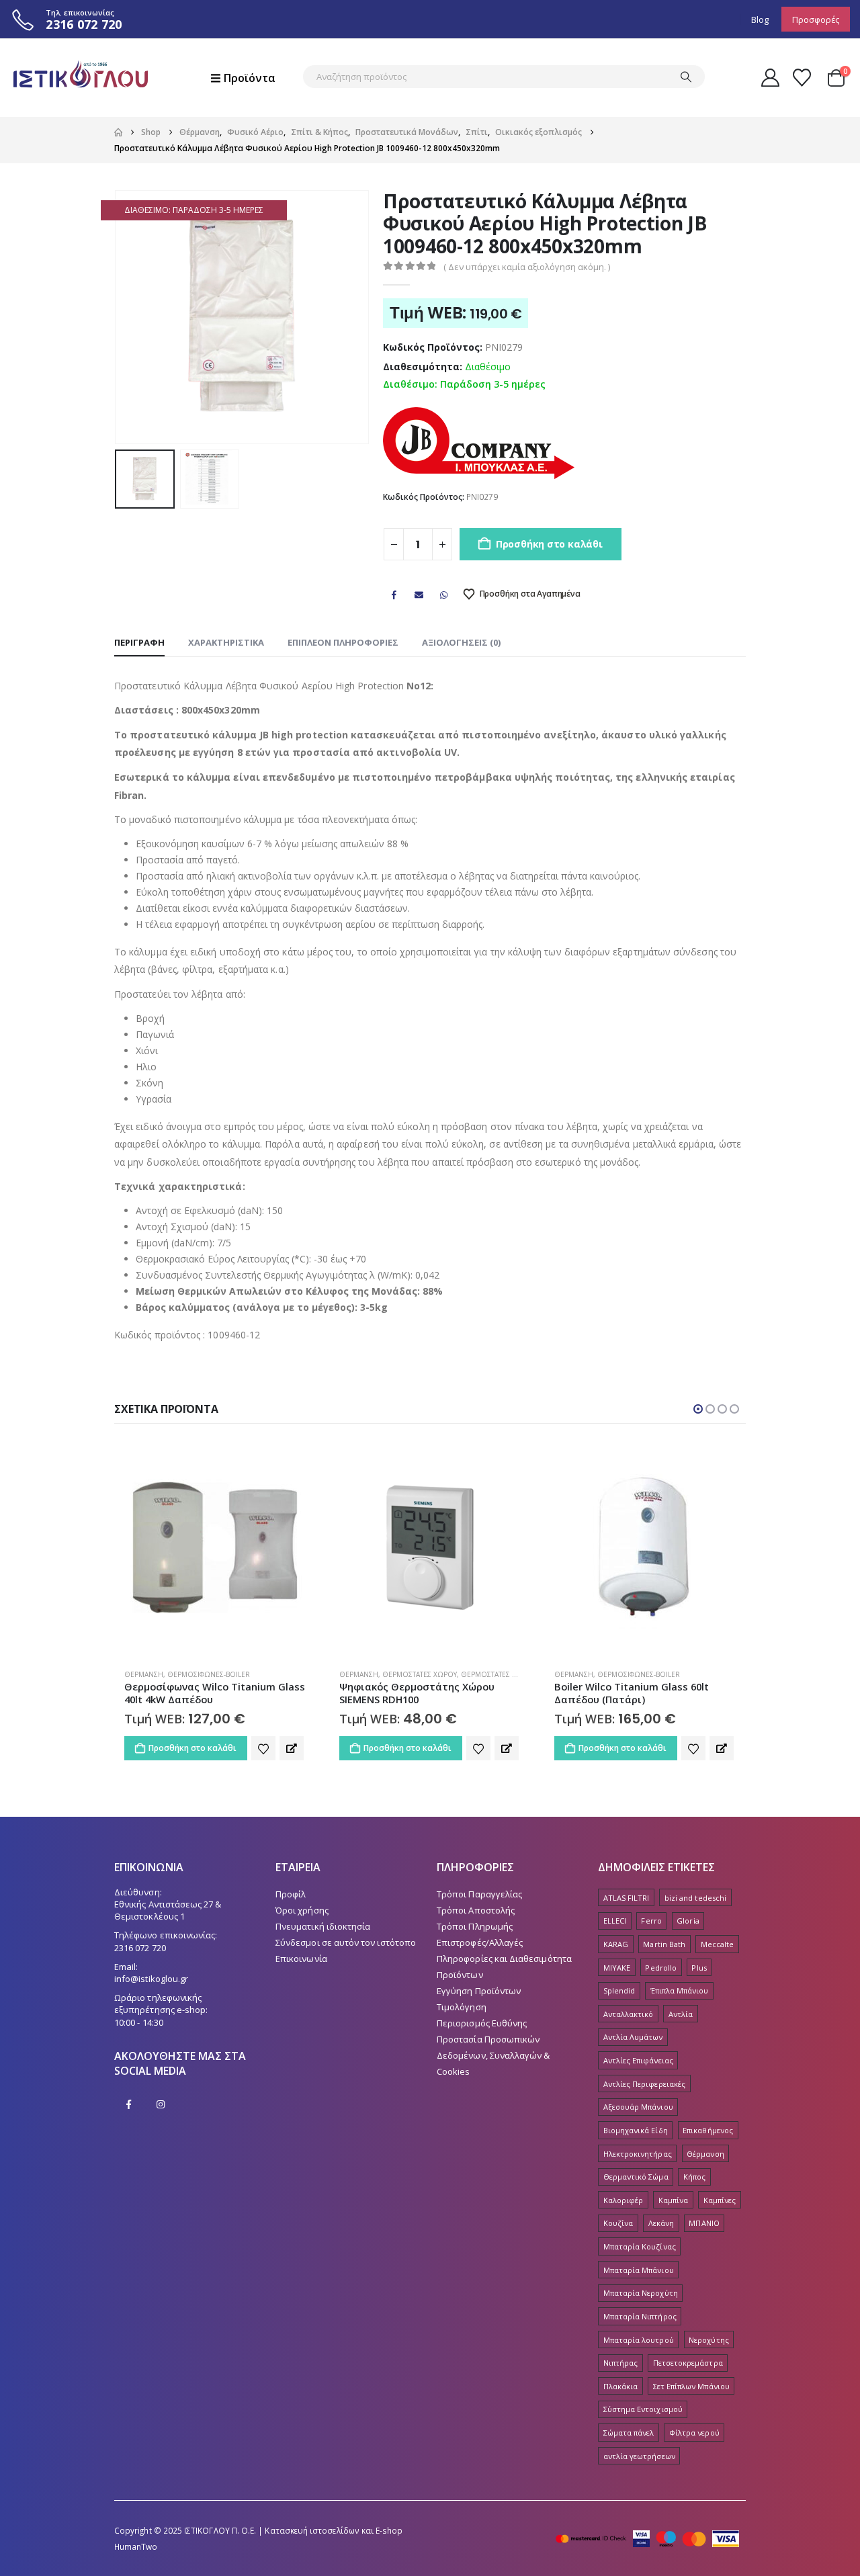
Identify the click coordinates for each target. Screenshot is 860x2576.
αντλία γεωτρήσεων (639, 2456)
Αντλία (681, 2014)
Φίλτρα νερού (694, 2433)
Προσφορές (816, 19)
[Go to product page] (215, 1547)
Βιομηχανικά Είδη (636, 2130)
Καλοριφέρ (623, 2200)
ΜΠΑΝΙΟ (704, 2223)
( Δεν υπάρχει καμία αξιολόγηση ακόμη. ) (527, 267)
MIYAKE (617, 1968)
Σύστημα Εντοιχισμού (643, 2409)
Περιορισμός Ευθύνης (482, 2023)
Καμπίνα (673, 2200)
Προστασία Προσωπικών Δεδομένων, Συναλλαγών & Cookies (493, 2055)
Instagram (161, 2104)
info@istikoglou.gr (151, 1979)
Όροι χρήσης (302, 1910)
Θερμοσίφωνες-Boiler (424, 1674)
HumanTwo (136, 2546)
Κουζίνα (618, 2223)
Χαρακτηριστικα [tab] (226, 642)
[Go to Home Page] (118, 132)
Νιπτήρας (621, 2363)
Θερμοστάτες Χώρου (205, 1674)
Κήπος (694, 2177)
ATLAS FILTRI (627, 1898)
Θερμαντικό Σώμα (636, 2177)
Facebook (394, 595)
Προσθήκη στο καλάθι (549, 544)
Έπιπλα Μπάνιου (680, 1990)
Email (419, 595)
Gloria (688, 1921)
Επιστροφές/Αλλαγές (480, 1942)
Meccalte (718, 1944)
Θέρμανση (144, 1674)
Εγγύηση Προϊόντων (479, 1991)
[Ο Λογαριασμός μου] (770, 78)
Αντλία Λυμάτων (633, 2037)
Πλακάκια (621, 2386)
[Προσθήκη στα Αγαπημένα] (263, 1748)
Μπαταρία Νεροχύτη (641, 2293)
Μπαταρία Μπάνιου (639, 2270)
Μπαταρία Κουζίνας (640, 2246)
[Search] (686, 77)
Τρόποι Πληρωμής (475, 1926)
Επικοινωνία (301, 1959)
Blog (760, 19)
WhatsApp (444, 595)
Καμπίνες (720, 2200)
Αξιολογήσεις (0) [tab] (461, 642)
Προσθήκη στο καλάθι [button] (192, 1748)
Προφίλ (291, 1894)
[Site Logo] (81, 78)
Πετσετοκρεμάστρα (688, 2363)
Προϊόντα (250, 78)
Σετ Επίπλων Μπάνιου (691, 2386)
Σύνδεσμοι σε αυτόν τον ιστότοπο (346, 1942)
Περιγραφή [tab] (139, 642)
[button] (118, 317)
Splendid (619, 1990)
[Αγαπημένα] (802, 78)
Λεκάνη (661, 2223)
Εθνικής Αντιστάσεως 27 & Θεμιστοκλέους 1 (168, 1910)
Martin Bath (664, 1944)
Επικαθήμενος (708, 2130)
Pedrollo (661, 1968)
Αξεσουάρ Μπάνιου (638, 2107)
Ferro (651, 1921)
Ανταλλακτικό (629, 2014)
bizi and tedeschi (695, 1898)
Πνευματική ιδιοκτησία (323, 1926)
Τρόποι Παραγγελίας (479, 1894)
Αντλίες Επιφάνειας (638, 2060)
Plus (699, 1968)
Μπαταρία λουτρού (639, 2340)
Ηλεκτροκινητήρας (638, 2154)
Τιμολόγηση (462, 2007)
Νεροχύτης (709, 2340)
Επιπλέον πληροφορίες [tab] (343, 642)
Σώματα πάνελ (629, 2433)
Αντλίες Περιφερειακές (644, 2084)
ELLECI (615, 1921)
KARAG (616, 1944)
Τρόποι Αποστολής (476, 1910)
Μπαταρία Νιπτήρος (640, 2316)
